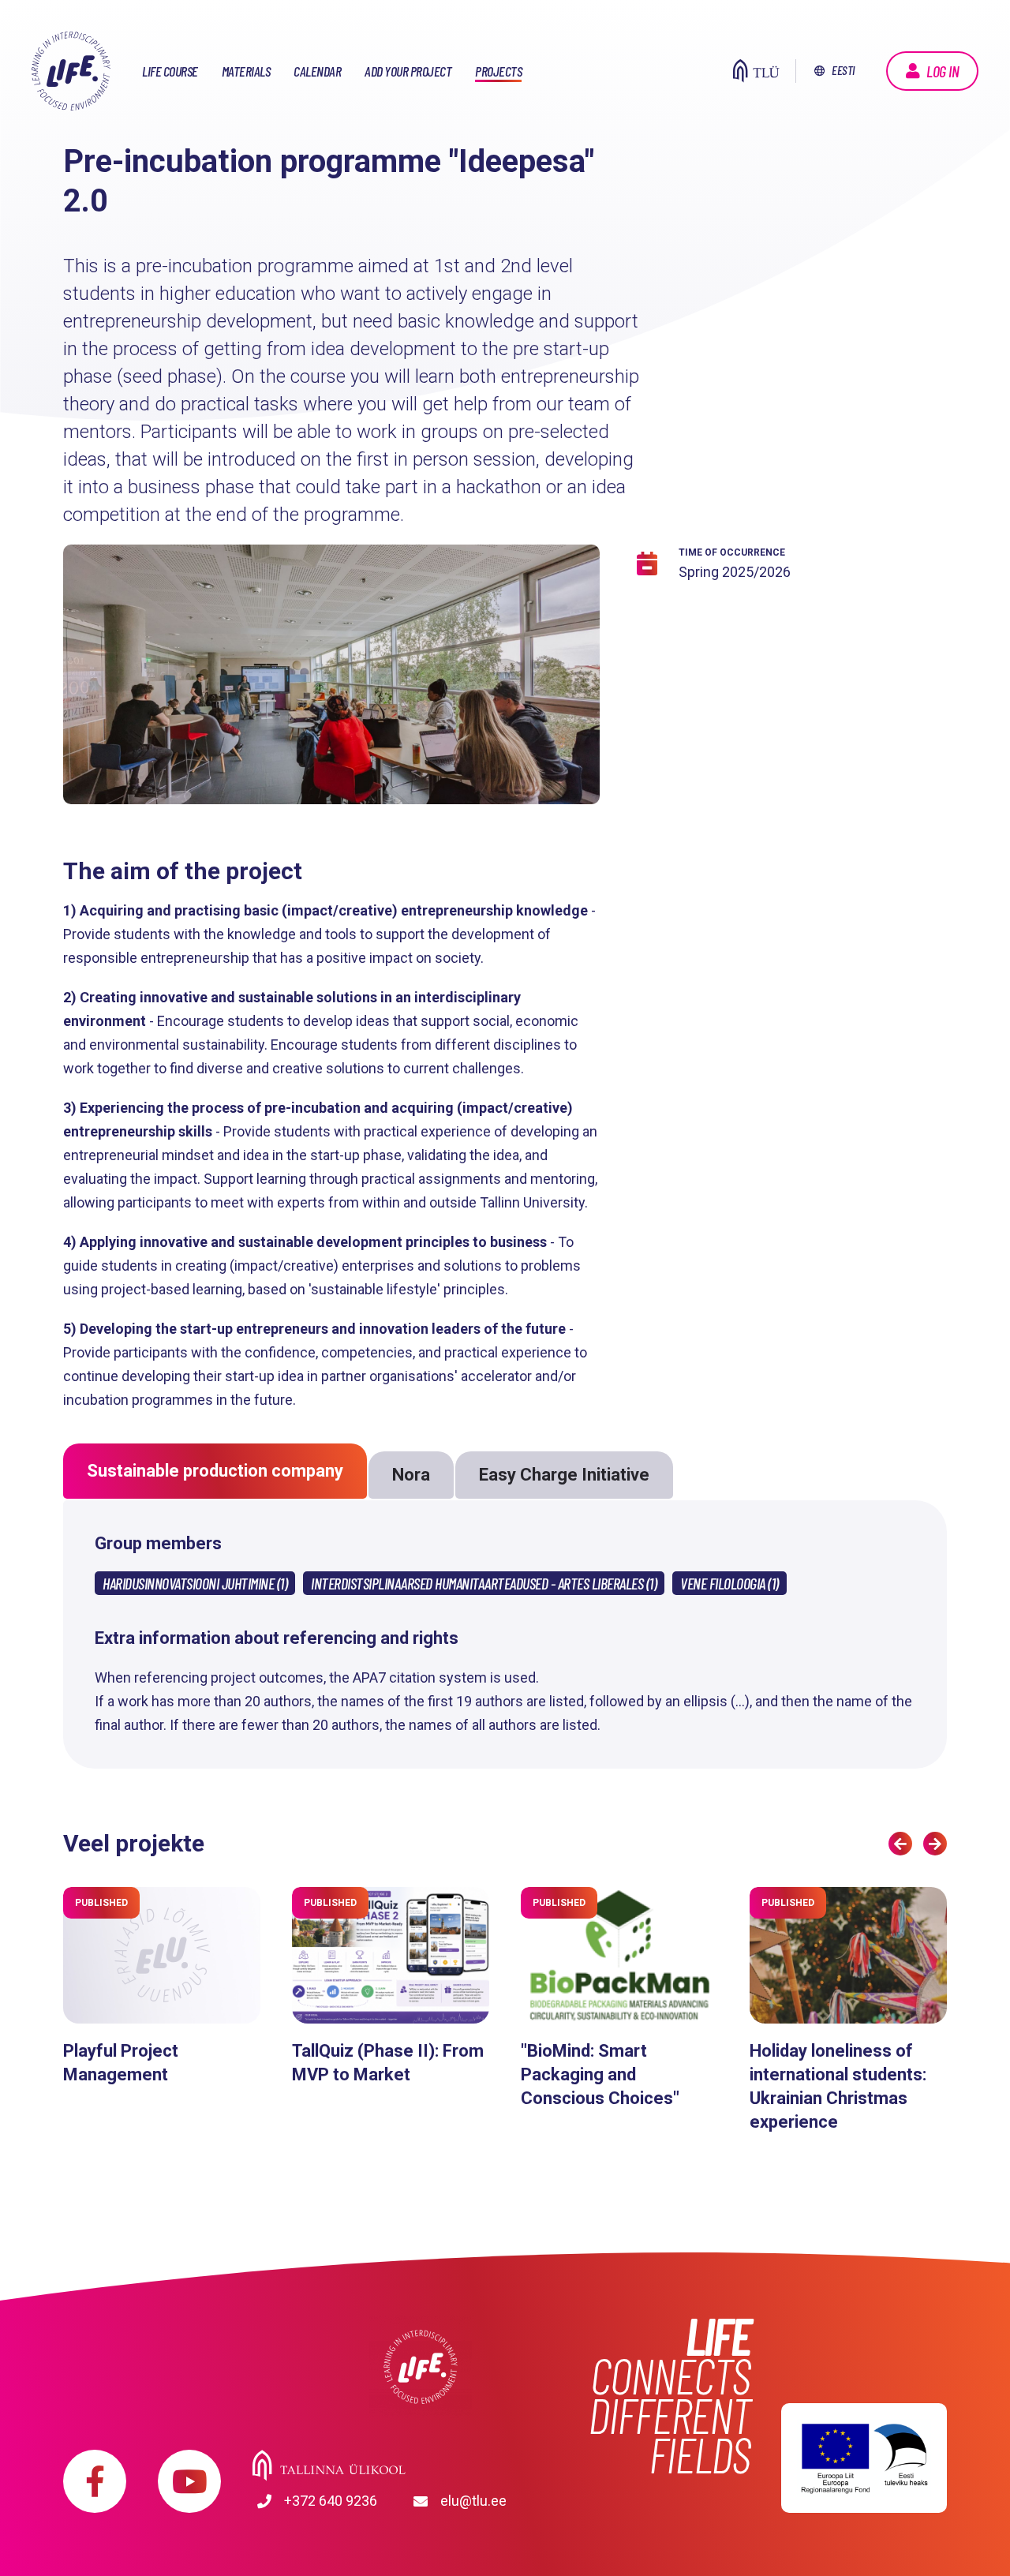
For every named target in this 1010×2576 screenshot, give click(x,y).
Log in (943, 71)
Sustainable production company (215, 1471)
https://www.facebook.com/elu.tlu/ (95, 2481)
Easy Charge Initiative (564, 1475)
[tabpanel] (331, 686)
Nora (411, 1475)
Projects (498, 71)
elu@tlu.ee (473, 2501)
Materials (246, 71)
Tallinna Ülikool (420, 2466)
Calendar (317, 71)
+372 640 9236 (331, 2501)
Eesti (843, 70)
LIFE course (170, 71)
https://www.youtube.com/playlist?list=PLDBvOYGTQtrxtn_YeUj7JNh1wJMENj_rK (189, 2481)
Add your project (408, 71)
